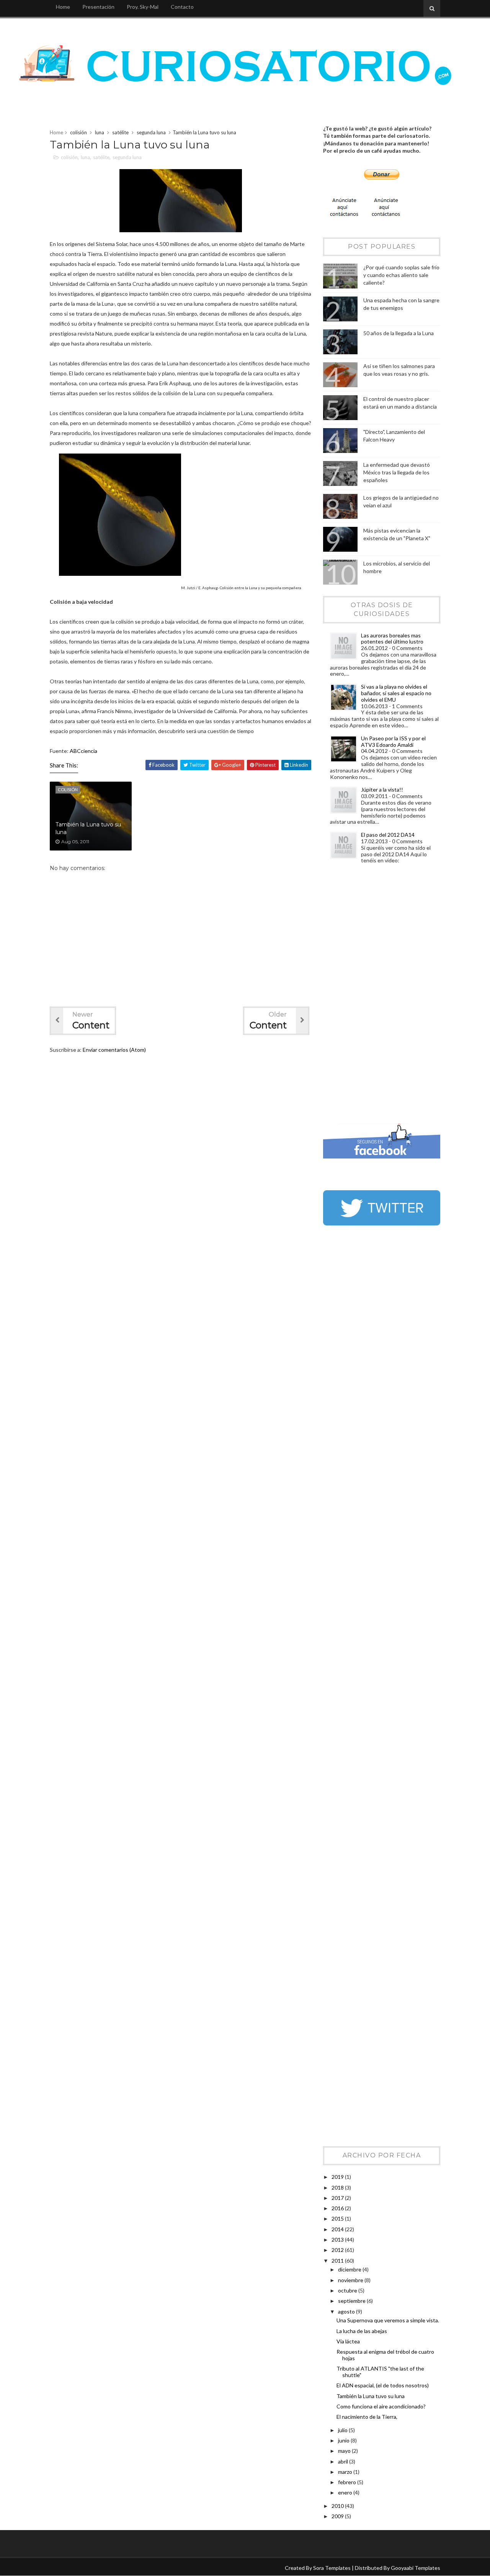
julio (343, 2430)
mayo (345, 2451)
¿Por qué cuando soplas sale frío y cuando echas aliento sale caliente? (401, 275)
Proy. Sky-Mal (143, 7)
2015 (338, 2218)
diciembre (350, 2269)
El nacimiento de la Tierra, (367, 2417)
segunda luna (151, 132)
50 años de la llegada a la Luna (399, 333)
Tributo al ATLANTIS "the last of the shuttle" (380, 2372)
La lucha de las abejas (362, 2331)
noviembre (351, 2280)
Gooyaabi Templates (416, 2568)
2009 (338, 2516)
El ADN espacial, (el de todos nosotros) (383, 2385)
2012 (338, 2250)
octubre (348, 2290)
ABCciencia (83, 751)
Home (63, 7)
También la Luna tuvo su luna (88, 828)
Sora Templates (332, 2568)
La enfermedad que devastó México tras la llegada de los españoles (397, 472)
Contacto (182, 7)
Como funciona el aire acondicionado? (381, 2406)
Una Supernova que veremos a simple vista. (388, 2320)
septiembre (352, 2301)
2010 (338, 2506)
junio (344, 2440)
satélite (120, 132)
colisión (78, 132)
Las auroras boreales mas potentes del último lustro (392, 639)
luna (100, 132)
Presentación (98, 7)
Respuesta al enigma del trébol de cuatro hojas (385, 2355)
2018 (338, 2187)
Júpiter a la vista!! (382, 789)
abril (344, 2461)
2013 (338, 2240)
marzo (346, 2472)
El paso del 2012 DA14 (388, 835)
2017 (338, 2198)
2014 (338, 2229)
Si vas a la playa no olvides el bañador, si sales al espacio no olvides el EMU (396, 693)
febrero (348, 2482)
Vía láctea (348, 2341)
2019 (338, 2177)
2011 (338, 2261)
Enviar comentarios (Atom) (114, 1050)
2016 (338, 2208)
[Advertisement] (354, 996)
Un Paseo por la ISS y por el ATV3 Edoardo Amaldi (393, 741)
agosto (347, 2311)
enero (346, 2492)
